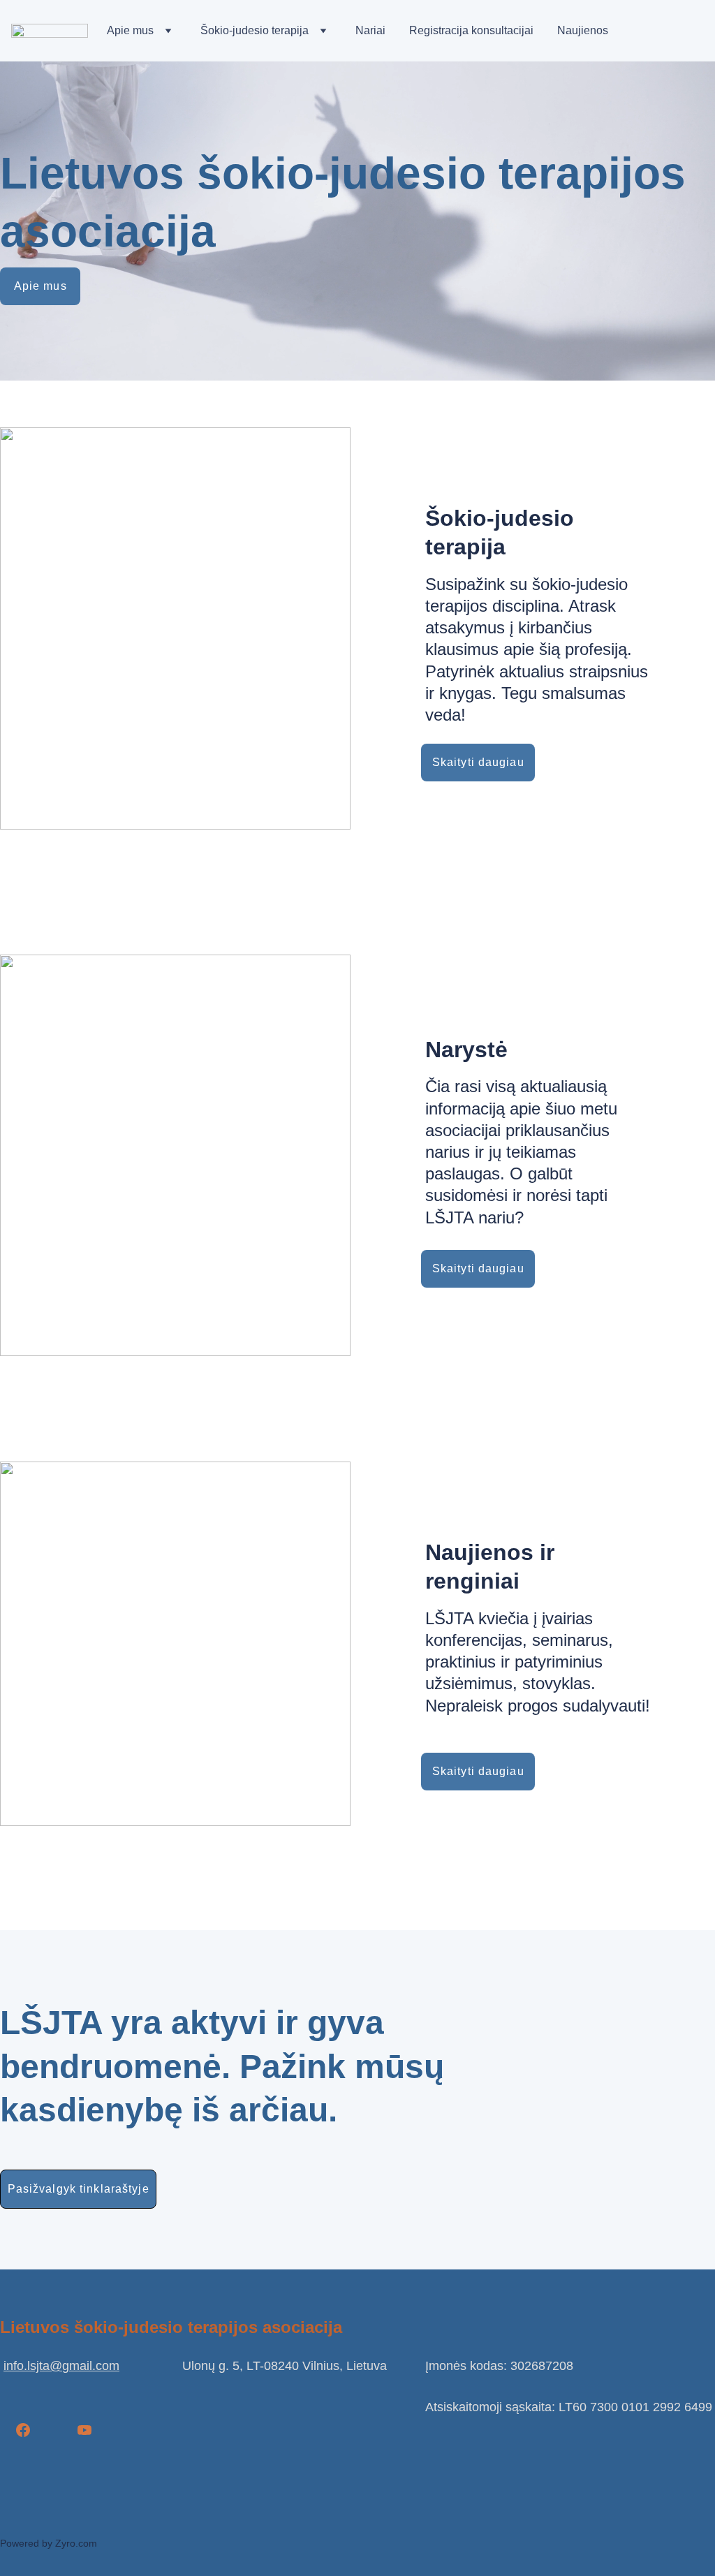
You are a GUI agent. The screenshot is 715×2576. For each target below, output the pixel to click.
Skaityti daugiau (478, 762)
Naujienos (583, 30)
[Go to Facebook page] (23, 2430)
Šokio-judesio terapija (255, 30)
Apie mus (130, 30)
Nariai (370, 30)
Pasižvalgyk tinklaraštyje (79, 2189)
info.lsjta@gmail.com (61, 2366)
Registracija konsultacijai (471, 30)
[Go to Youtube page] (84, 2430)
